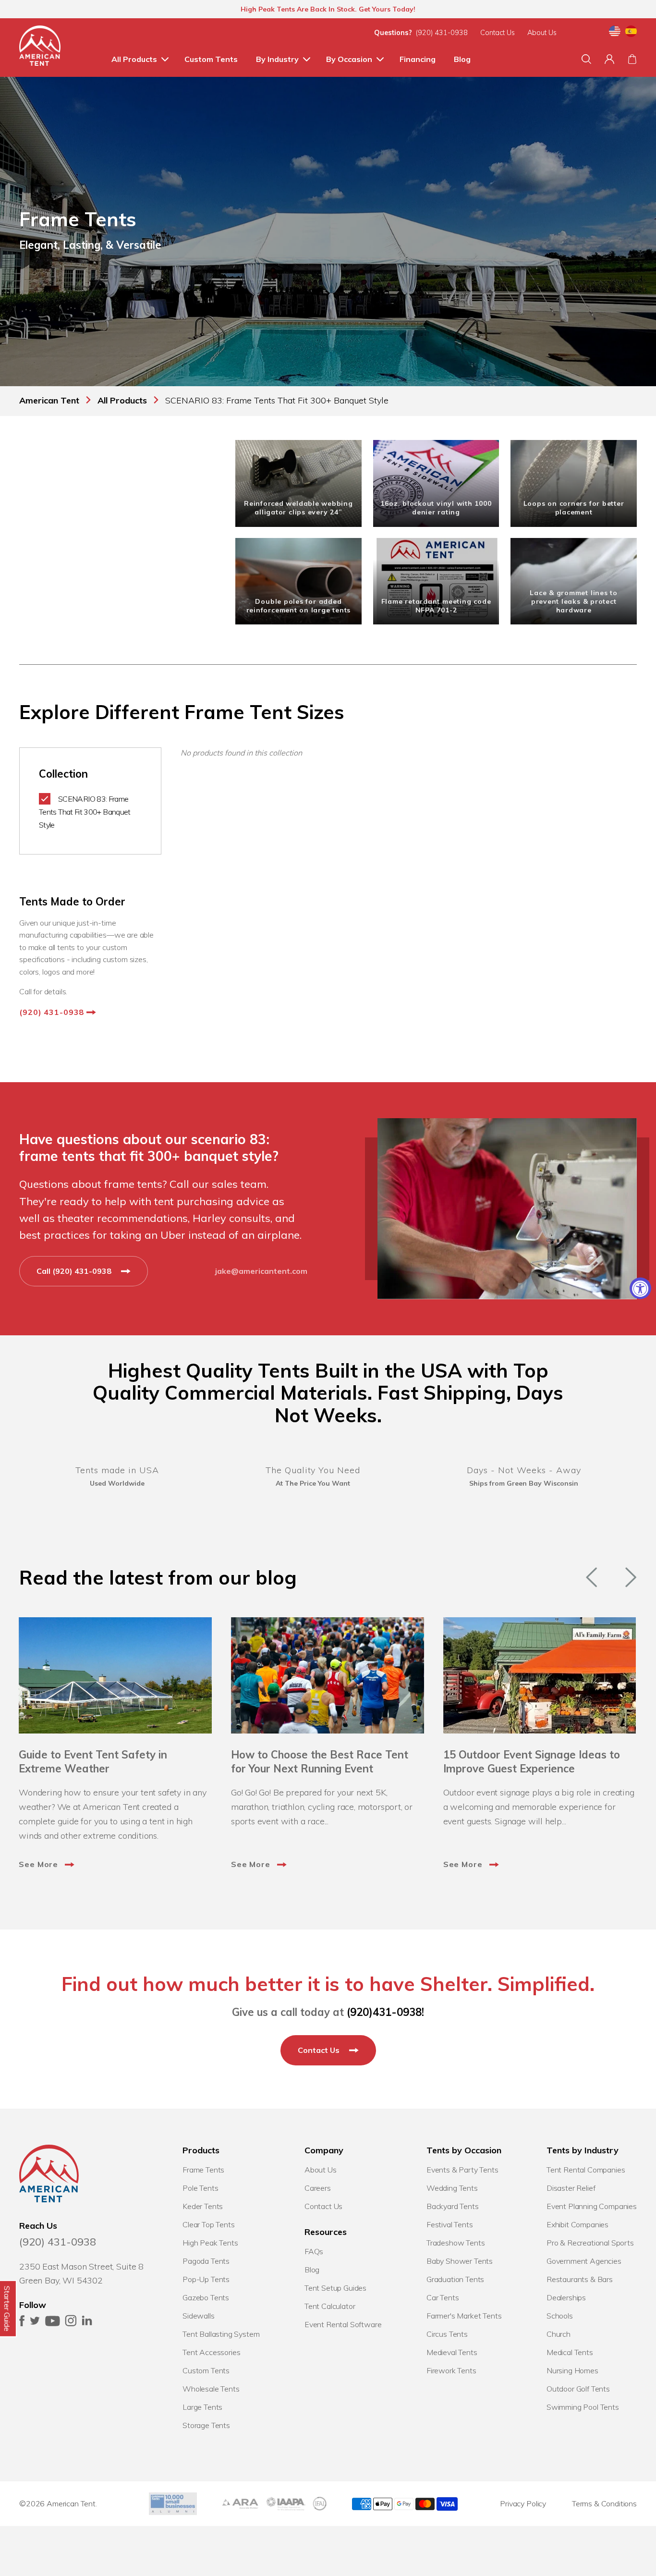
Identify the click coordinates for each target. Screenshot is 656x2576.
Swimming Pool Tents (583, 2407)
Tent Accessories (211, 2352)
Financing (418, 59)
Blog (462, 59)
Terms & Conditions (604, 2503)
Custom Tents (211, 59)
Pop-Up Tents (206, 2279)
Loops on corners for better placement (574, 508)
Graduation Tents (455, 2279)
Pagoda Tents (206, 2261)
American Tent (71, 2503)
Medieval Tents (452, 2352)
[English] (615, 33)
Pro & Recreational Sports (590, 2243)
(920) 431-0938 (442, 33)
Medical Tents (570, 2352)
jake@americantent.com (261, 1271)
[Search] (586, 59)
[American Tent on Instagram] (71, 2323)
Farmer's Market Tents (464, 2316)
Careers (318, 2188)
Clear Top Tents (209, 2224)
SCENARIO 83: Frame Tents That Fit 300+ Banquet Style (85, 812)
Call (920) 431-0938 (75, 1271)
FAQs (314, 2251)
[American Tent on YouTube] (53, 2323)
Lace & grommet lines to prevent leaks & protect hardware (574, 601)
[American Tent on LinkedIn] (87, 2323)
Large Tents (202, 2407)
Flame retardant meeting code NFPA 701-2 (436, 606)
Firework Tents (451, 2370)
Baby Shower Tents (460, 2261)
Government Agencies (584, 2261)
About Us (542, 33)
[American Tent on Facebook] (22, 2323)
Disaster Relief (571, 2188)
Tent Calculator (330, 2306)
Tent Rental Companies (586, 2170)
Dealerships (566, 2297)
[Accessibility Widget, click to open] (640, 1288)
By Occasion (349, 59)
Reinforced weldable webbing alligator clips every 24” (298, 508)
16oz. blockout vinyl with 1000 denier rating (436, 508)
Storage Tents (206, 2425)
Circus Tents (447, 2334)
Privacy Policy (523, 2503)
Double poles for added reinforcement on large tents (299, 606)
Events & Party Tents (462, 2170)
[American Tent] (40, 48)
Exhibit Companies (577, 2224)
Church (559, 2334)
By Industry (277, 59)
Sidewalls (199, 2316)
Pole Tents (200, 2188)
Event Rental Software (343, 2324)
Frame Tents (203, 2170)
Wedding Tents (452, 2188)
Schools (560, 2316)
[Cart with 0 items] (632, 59)
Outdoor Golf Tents (578, 2389)
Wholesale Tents (211, 2389)
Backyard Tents (453, 2206)
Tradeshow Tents (456, 2243)
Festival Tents (450, 2224)
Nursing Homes (572, 2370)
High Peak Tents (210, 2243)
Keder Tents (203, 2206)
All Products (134, 59)
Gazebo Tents (206, 2297)
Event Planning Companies (592, 2206)
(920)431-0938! (385, 2012)
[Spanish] (631, 33)
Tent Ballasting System (221, 2334)
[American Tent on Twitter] (35, 2323)
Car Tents (443, 2297)
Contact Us (498, 33)
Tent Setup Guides (335, 2288)
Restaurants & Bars (580, 2279)
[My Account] (609, 59)
